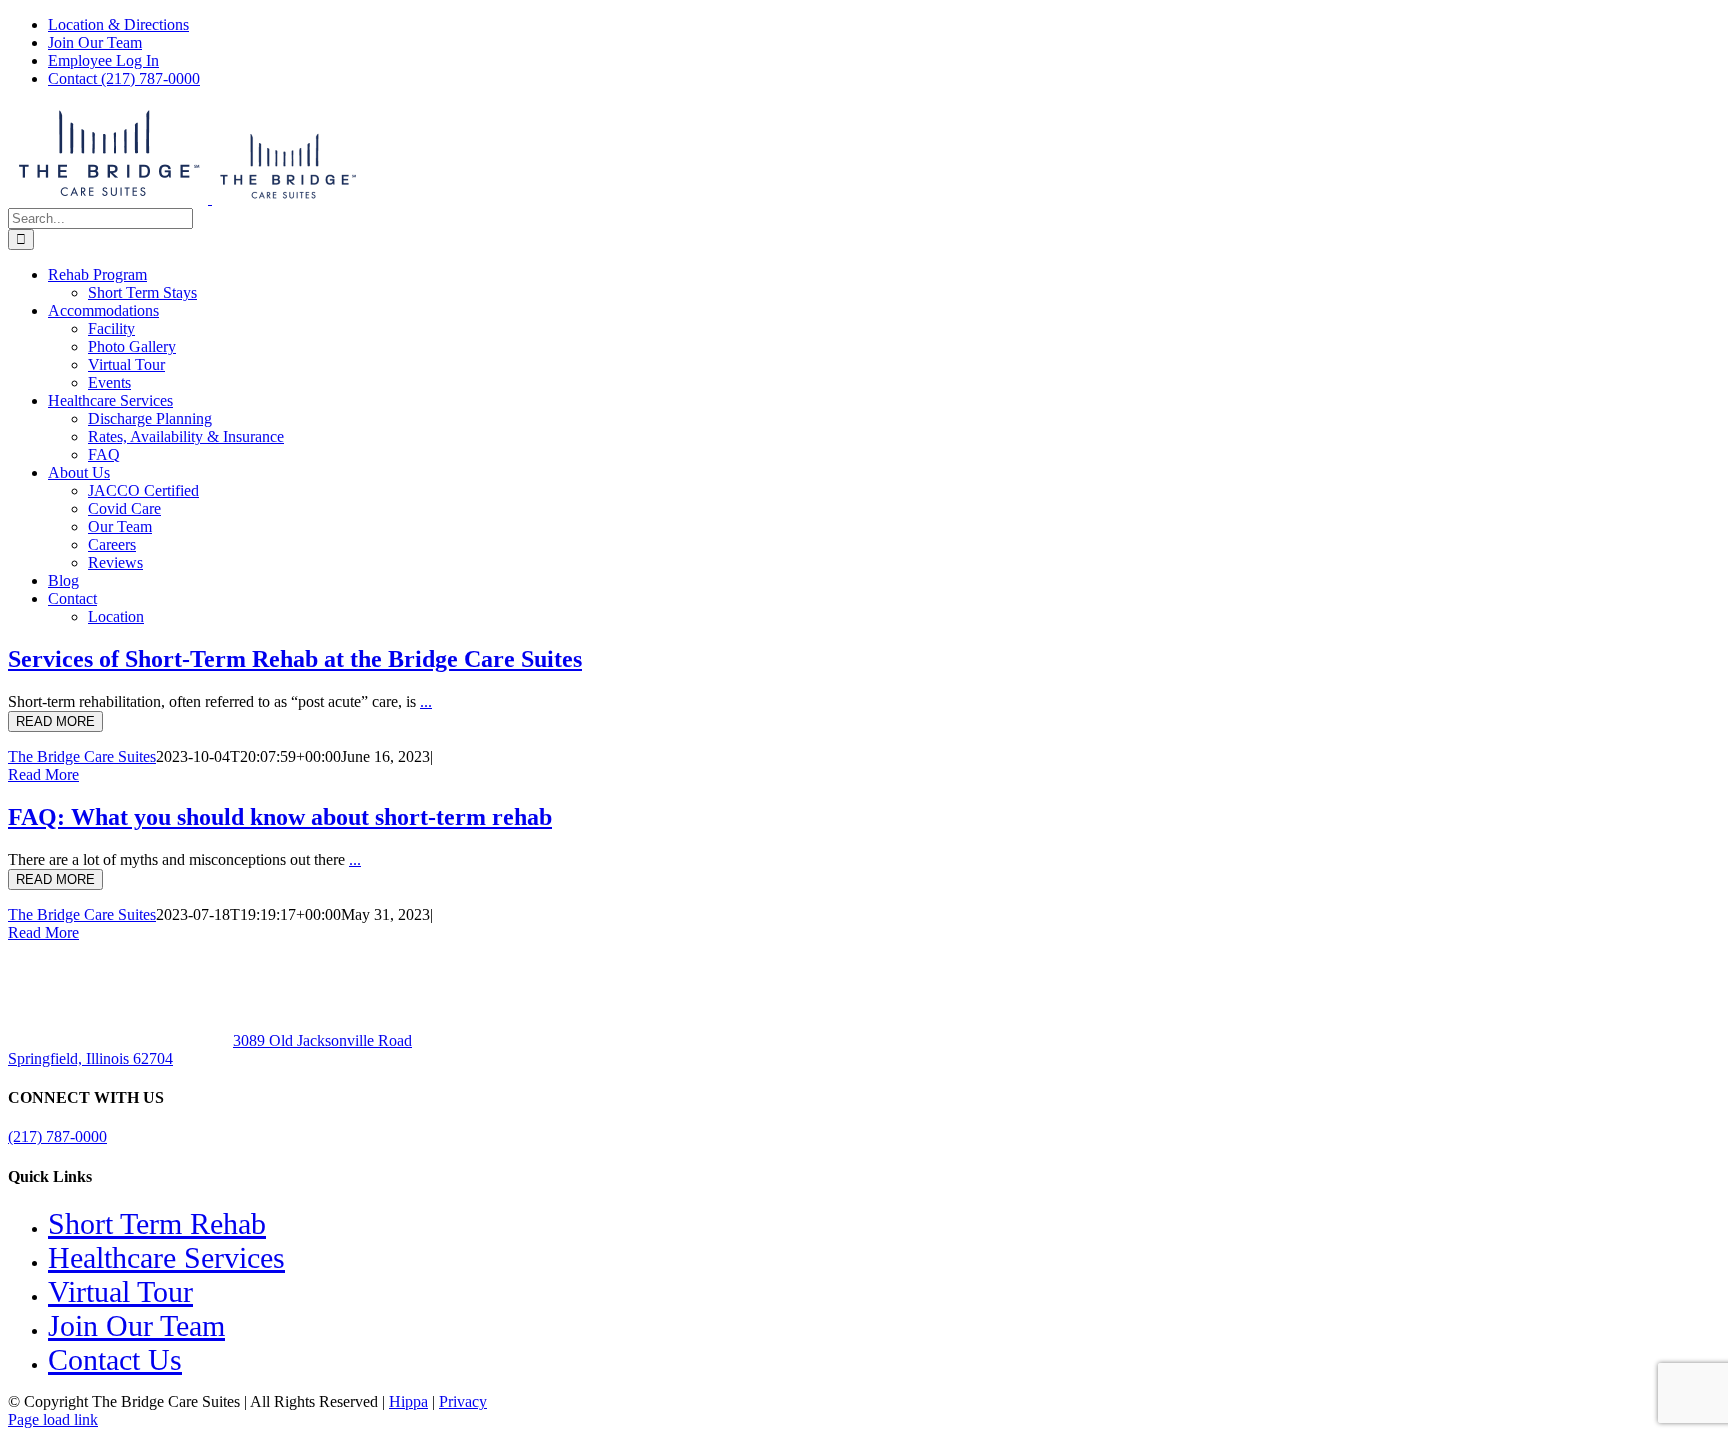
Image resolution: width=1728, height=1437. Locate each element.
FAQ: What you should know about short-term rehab (280, 817)
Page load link (53, 1419)
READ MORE (55, 721)
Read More (43, 774)
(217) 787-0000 (57, 1136)
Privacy (463, 1401)
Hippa (408, 1401)
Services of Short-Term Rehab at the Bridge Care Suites (295, 659)
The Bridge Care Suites (82, 756)
